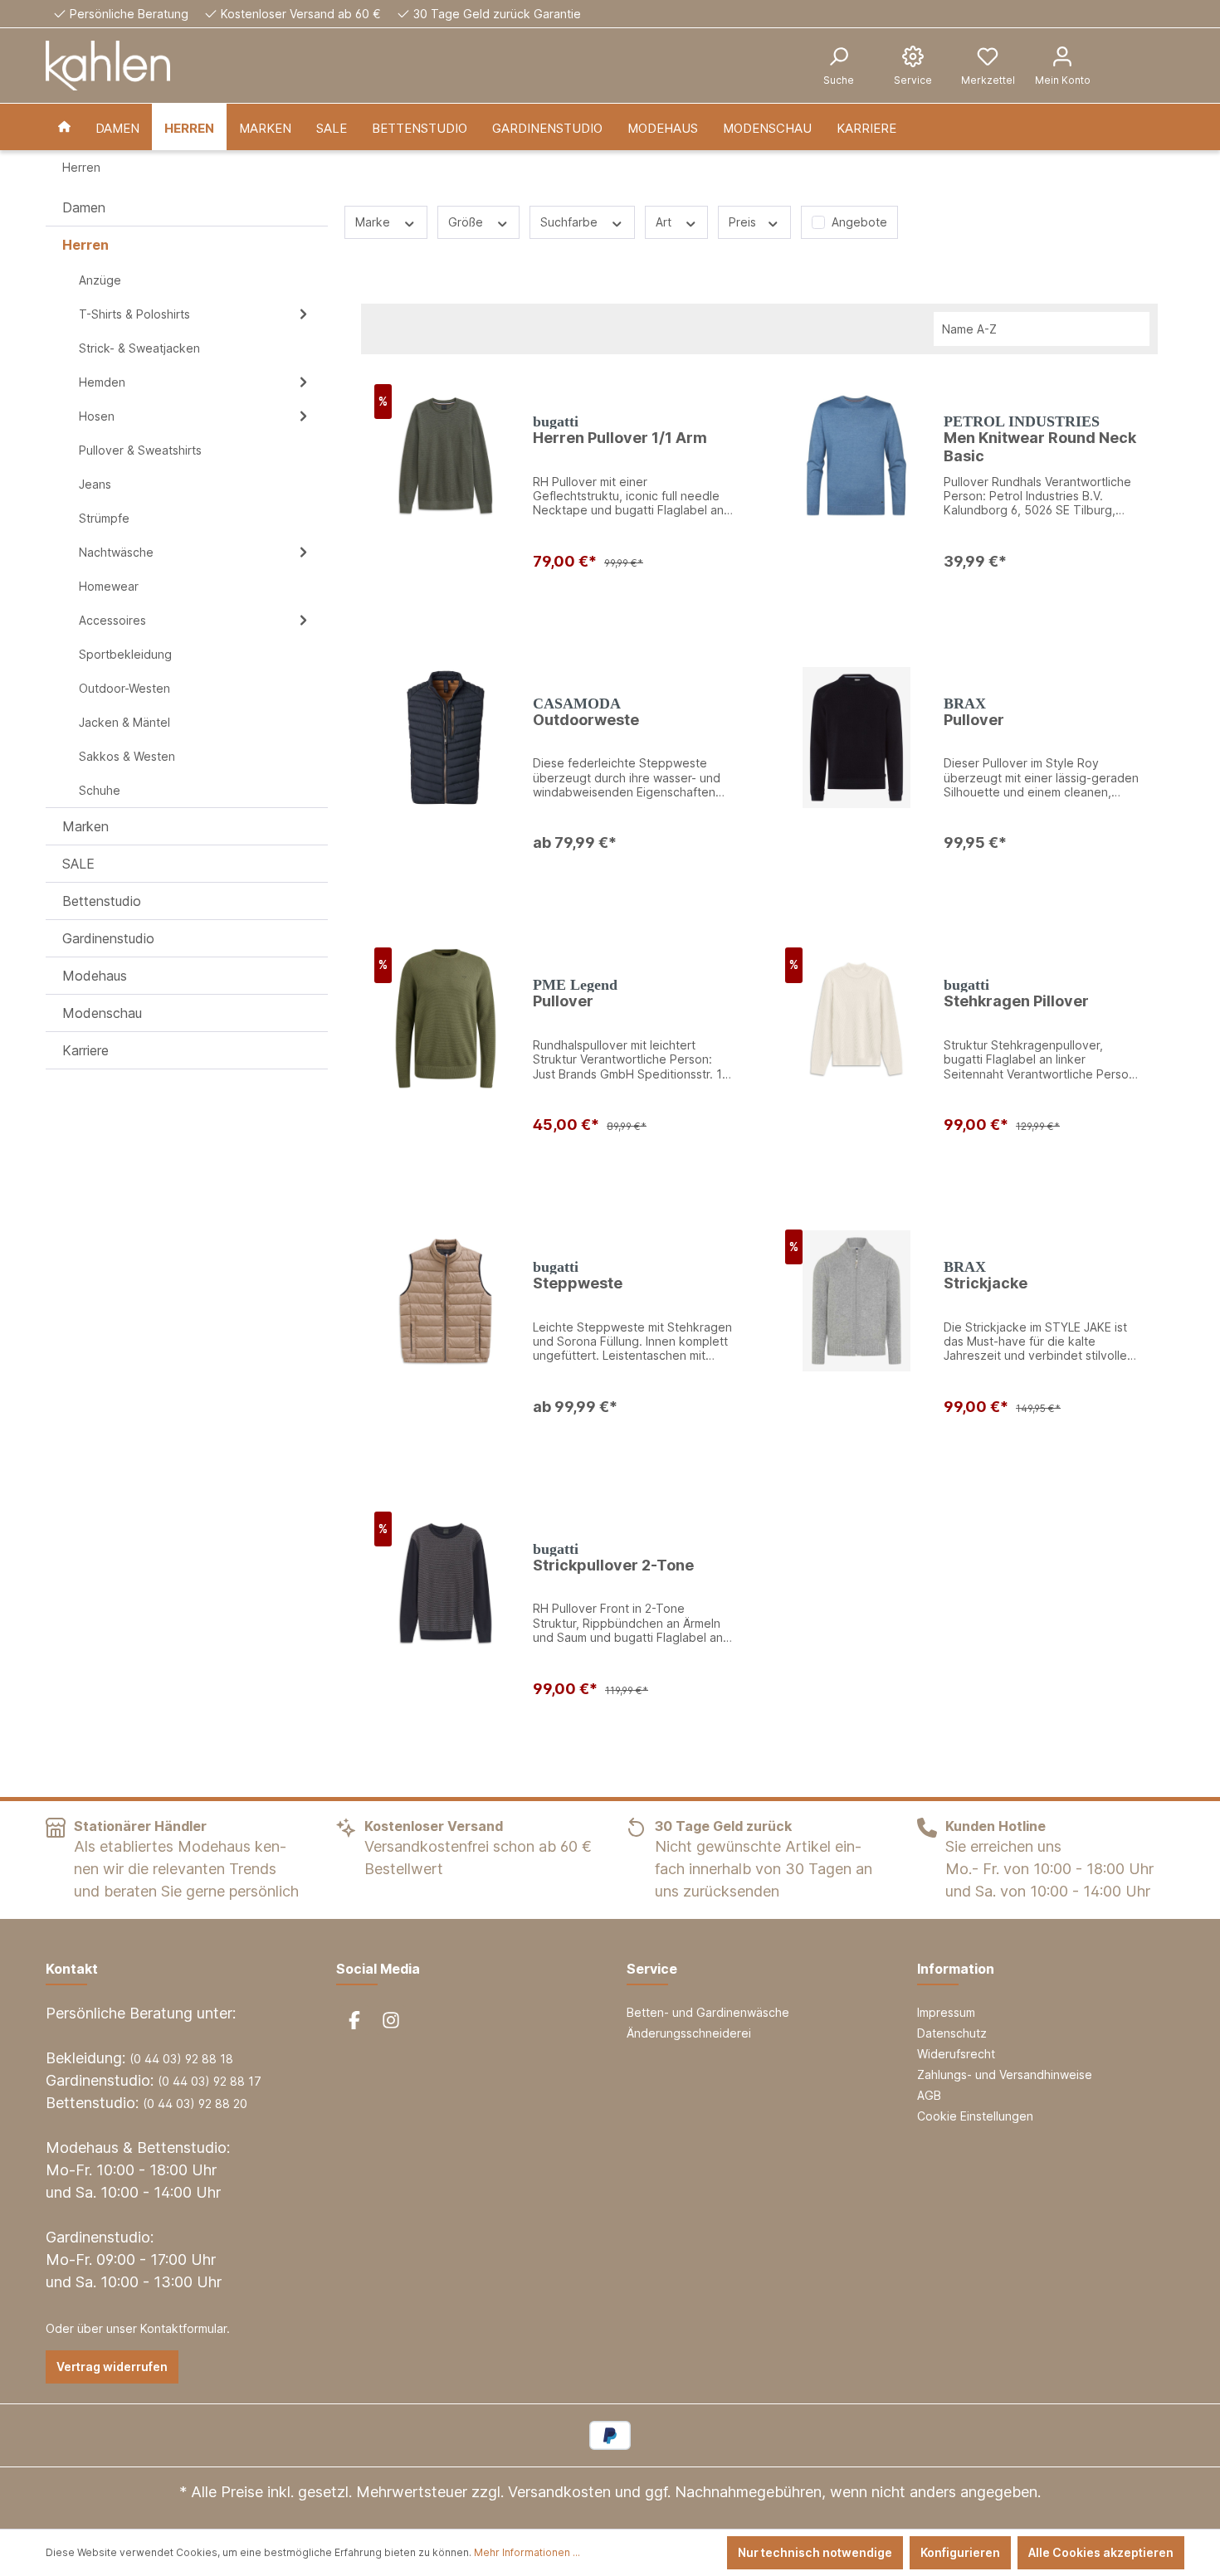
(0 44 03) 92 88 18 (181, 2059)
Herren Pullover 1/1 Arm (620, 438)
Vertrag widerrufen (112, 2367)
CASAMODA (577, 704)
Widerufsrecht (956, 2054)
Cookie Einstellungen (975, 2116)
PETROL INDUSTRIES (1022, 421)
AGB (929, 2095)
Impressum (946, 2012)
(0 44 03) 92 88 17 (210, 2081)
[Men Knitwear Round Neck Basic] (856, 455)
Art (665, 222)
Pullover (974, 720)
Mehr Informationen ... (527, 2552)
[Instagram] (391, 2020)
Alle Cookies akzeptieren (1101, 2552)
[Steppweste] (446, 1301)
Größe (467, 222)
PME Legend (575, 985)
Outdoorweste (586, 720)
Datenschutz (952, 2033)
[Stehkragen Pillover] (856, 1019)
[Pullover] (856, 738)
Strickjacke (986, 1283)
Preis (744, 222)
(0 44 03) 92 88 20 (195, 2104)
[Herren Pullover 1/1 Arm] (446, 455)
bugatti (556, 421)
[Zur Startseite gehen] (108, 66)
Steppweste (578, 1283)
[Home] (64, 127)
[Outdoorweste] (446, 738)
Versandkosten (559, 2492)
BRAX (965, 704)
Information (956, 1969)
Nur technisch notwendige (815, 2552)
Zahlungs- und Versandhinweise (1005, 2074)
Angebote (859, 222)
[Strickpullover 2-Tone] (446, 1583)
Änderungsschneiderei (689, 2033)
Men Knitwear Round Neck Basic (1040, 447)
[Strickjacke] (856, 1301)
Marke (374, 222)
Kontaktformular (183, 2328)
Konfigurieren (960, 2552)
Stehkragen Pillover (1016, 1001)
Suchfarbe (571, 222)
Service (652, 1969)
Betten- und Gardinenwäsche (708, 2012)
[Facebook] (354, 2020)
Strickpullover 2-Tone (613, 1565)
